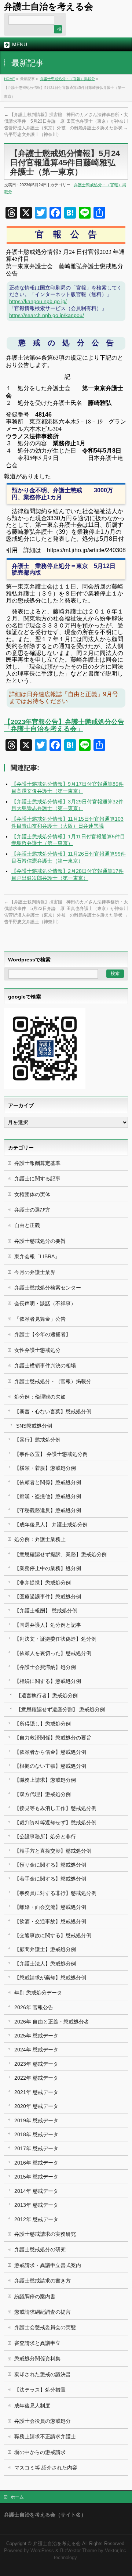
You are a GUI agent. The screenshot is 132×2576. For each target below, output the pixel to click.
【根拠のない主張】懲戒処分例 (50, 1766)
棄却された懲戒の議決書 (43, 2374)
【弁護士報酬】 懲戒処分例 (46, 1611)
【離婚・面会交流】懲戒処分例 (50, 1907)
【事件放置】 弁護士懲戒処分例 (51, 1454)
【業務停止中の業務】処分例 (48, 1568)
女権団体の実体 (32, 1194)
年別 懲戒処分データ (38, 1993)
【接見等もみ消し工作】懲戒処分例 (55, 1808)
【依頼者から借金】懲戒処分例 (50, 1752)
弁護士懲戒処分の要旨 (40, 1241)
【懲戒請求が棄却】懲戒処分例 (50, 1978)
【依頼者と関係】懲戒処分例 (48, 1482)
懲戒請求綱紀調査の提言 (43, 2312)
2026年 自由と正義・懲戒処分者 (52, 2022)
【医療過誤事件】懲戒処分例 (48, 1597)
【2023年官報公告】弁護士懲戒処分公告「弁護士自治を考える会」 (64, 725)
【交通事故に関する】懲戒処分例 (53, 1935)
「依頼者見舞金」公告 (40, 1319)
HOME (10, 79)
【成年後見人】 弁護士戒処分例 (51, 1525)
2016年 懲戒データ (36, 2163)
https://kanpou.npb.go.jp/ (38, 301)
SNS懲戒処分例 (34, 1426)
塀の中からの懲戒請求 (40, 2452)
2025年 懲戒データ (36, 2036)
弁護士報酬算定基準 (37, 1163)
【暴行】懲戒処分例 (37, 1440)
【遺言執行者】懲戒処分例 (47, 1695)
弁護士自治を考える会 (49, 6)
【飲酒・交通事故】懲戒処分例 (50, 1921)
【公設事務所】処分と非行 (45, 1836)
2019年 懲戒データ (36, 2120)
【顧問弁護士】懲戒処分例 (45, 1949)
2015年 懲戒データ (36, 2177)
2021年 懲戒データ (36, 2092)
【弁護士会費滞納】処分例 (45, 1667)
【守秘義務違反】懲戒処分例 (48, 1510)
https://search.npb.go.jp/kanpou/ (47, 315)
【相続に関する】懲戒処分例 (48, 1681)
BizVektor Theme (78, 2551)
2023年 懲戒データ (36, 2064)
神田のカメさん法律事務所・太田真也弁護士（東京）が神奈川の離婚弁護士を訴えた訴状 (97, 121)
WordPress (42, 2551)
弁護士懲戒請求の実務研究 (45, 2234)
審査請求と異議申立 (37, 2343)
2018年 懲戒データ (36, 2134)
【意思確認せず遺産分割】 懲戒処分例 (60, 1709)
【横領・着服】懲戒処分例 (45, 1468)
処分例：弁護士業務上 (40, 1539)
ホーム (17, 2497)
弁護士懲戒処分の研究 (40, 2249)
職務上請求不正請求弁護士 (45, 2436)
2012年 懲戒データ (36, 2219)
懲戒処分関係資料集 (37, 2359)
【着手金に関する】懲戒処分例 (50, 1879)
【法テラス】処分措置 (40, 2390)
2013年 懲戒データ (36, 2205)
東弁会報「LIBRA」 (37, 1256)
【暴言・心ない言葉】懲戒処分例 (53, 1411)
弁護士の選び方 (32, 1210)
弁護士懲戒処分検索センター (48, 1288)
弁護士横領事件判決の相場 (45, 1366)
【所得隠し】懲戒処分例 (43, 1724)
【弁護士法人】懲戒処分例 (45, 1964)
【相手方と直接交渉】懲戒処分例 (53, 1851)
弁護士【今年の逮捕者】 (43, 1334)
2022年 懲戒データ (36, 2078)
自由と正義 (27, 1225)
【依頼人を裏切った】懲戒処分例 (53, 1653)
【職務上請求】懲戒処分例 (45, 1780)
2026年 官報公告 (34, 2007)
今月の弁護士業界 (35, 1272)
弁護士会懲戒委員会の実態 (45, 2327)
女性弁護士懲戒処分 (37, 1350)
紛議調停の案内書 (35, 2296)
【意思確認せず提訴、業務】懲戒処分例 (60, 1554)
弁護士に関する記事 (37, 1179)
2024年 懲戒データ (36, 2050)
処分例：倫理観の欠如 (40, 1397)
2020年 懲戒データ (36, 2106)
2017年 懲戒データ (36, 2148)
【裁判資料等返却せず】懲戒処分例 (55, 1823)
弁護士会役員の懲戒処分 (43, 2421)
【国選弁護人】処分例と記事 (48, 1625)
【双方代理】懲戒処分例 (43, 1794)
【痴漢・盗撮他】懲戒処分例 (48, 1496)
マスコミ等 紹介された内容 (46, 2468)
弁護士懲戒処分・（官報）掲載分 (67, 79)
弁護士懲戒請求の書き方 (43, 2281)
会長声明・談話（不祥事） (45, 1303)
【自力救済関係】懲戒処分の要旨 (53, 1738)
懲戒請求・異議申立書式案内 (48, 2265)
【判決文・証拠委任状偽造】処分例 (55, 1639)
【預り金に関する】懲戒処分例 (50, 1865)
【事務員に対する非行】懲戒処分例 (55, 1893)
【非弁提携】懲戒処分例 (43, 1583)
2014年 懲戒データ (36, 2191)
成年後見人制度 (32, 2406)
